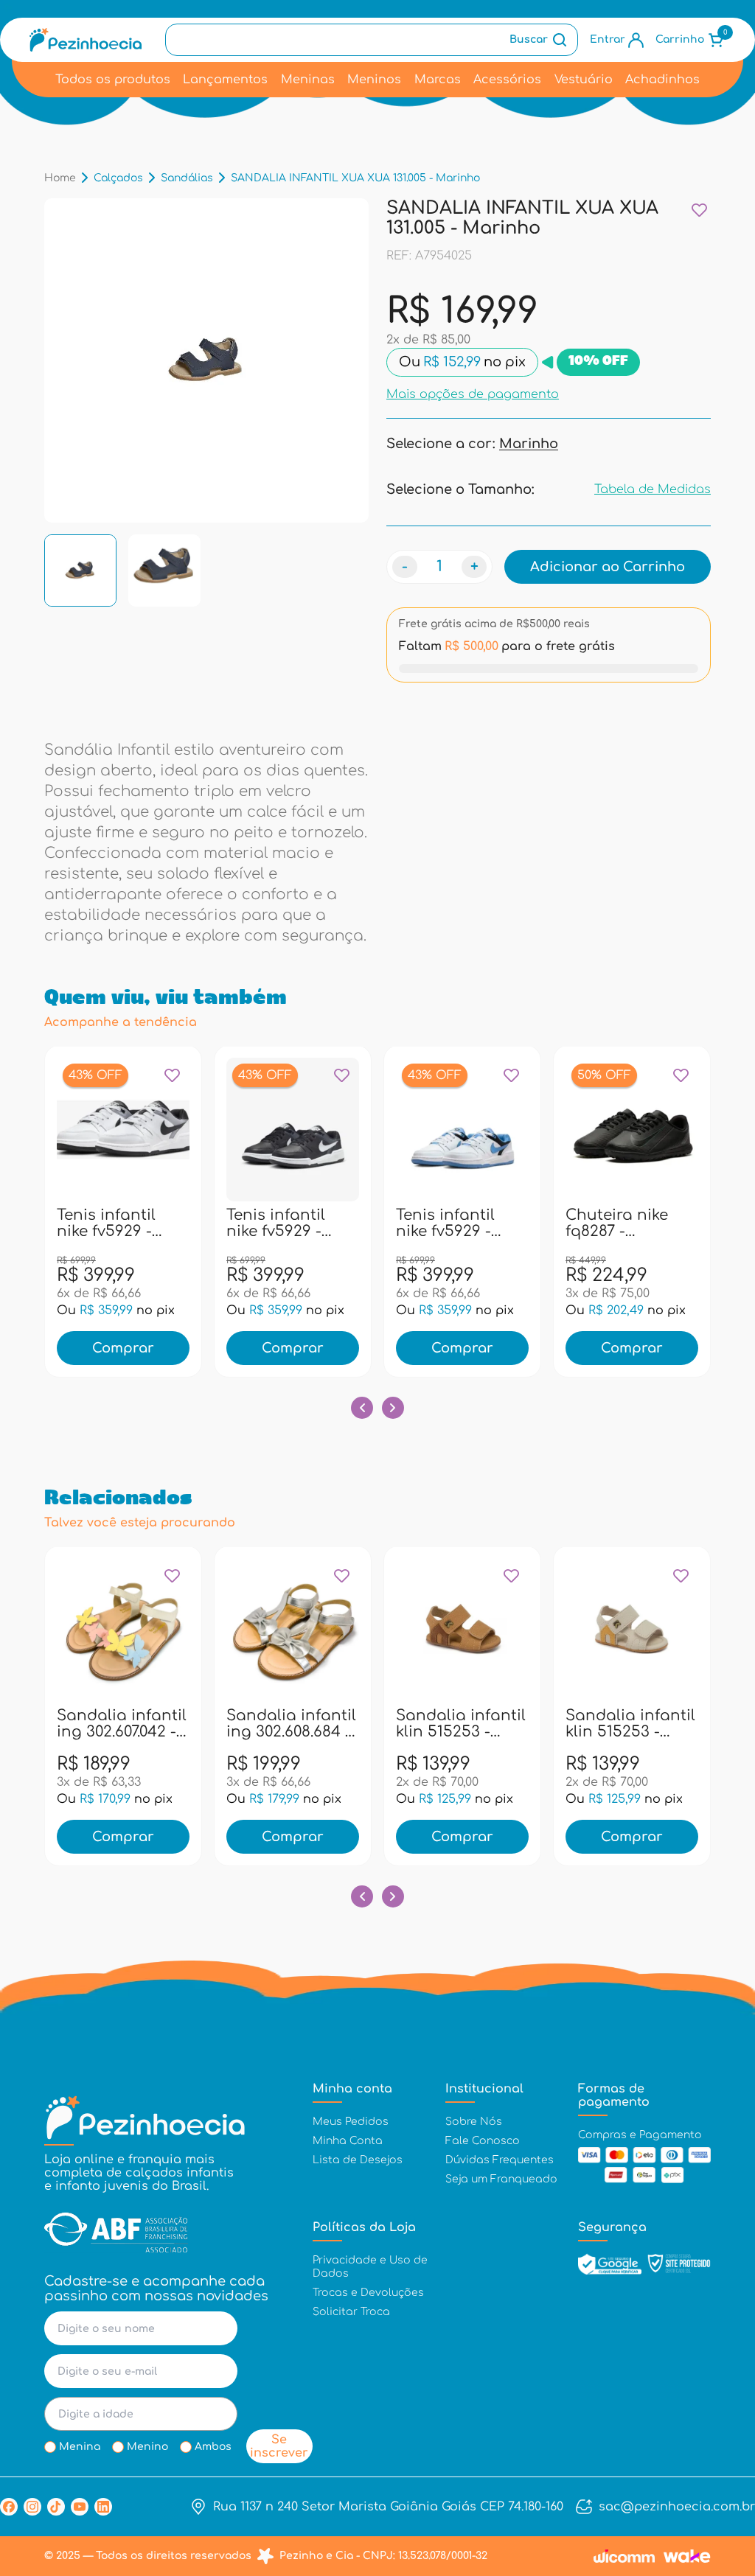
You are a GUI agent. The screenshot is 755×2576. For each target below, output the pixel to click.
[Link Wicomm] (624, 2556)
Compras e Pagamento (640, 2135)
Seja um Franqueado (501, 2179)
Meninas (308, 80)
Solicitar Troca (351, 2312)
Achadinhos (662, 80)
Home (60, 178)
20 (479, 1722)
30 (277, 1722)
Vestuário (584, 80)
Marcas (438, 80)
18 (616, 1722)
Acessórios (507, 80)
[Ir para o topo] (713, 2485)
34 (123, 1222)
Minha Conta (348, 2141)
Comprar (123, 1348)
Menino (147, 2447)
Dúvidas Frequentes (500, 2160)
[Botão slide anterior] (362, 1408)
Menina (80, 2447)
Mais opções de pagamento (473, 394)
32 (91, 1222)
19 (447, 1722)
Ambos (213, 2447)
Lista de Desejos (358, 2160)
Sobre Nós (474, 2122)
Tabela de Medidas (653, 489)
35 (155, 1222)
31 (60, 1222)
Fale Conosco (483, 2141)
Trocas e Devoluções (368, 2293)
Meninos (374, 80)
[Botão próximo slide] (393, 1408)
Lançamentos (225, 80)
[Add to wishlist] (699, 210)
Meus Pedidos (351, 2122)
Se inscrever (279, 2446)
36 (187, 1222)
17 (585, 1722)
